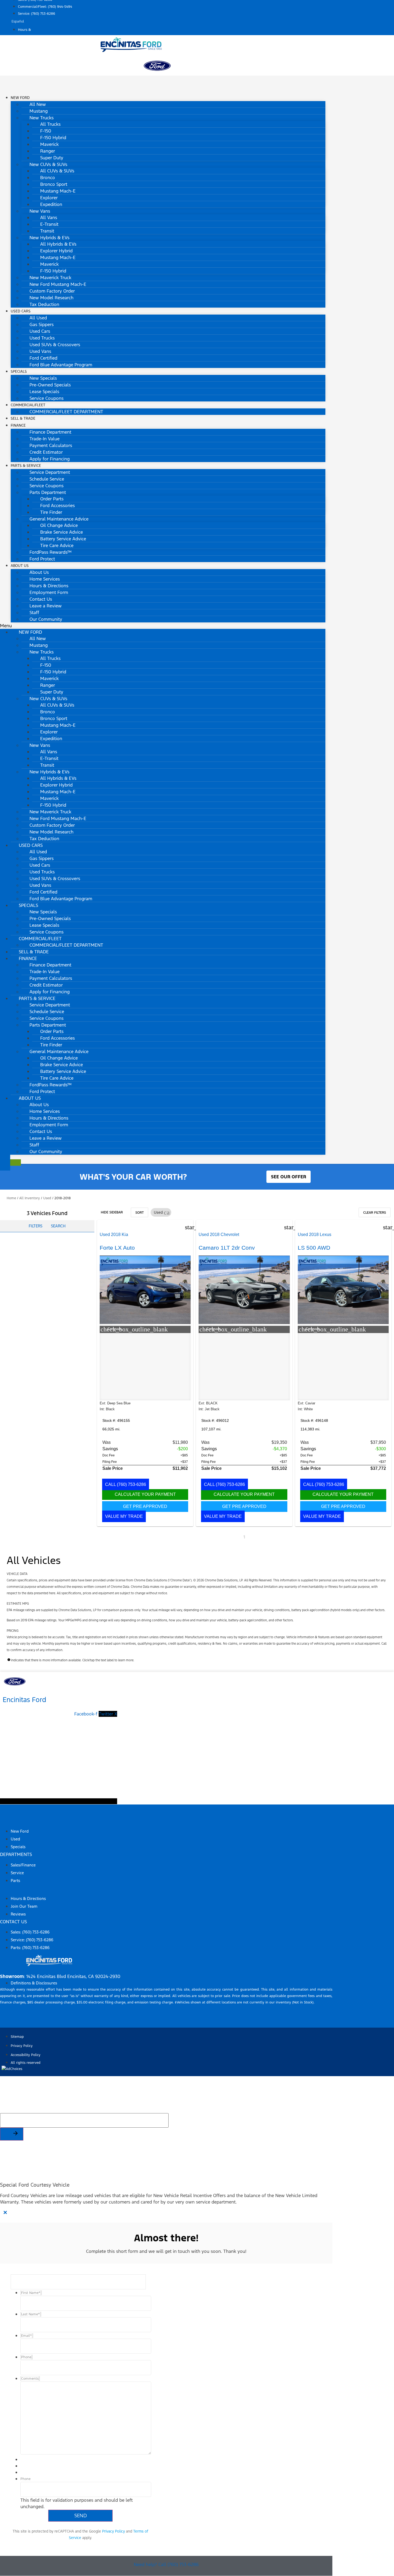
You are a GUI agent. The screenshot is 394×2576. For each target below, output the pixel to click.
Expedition (51, 204)
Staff (34, 612)
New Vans (40, 211)
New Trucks (42, 118)
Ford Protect (42, 559)
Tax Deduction (44, 304)
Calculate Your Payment (145, 1494)
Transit (47, 231)
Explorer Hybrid (56, 251)
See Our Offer (289, 1177)
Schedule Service (47, 479)
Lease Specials (44, 392)
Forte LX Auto (117, 1248)
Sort (140, 1213)
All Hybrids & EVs (58, 244)
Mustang (39, 111)
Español (18, 21)
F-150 (46, 131)
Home (11, 1198)
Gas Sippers (42, 324)
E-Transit (49, 224)
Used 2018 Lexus (315, 1235)
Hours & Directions (49, 586)
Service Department (50, 472)
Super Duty (52, 158)
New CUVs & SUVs (48, 164)
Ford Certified (43, 358)
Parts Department (48, 492)
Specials (19, 372)
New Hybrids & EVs (49, 238)
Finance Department (50, 432)
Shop (6, 1821)
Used (47, 1198)
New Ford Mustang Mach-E (58, 284)
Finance (18, 425)
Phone (25, 2479)
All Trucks (50, 124)
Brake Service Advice (62, 532)
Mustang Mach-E (58, 191)
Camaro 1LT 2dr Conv (227, 1248)
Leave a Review (46, 606)
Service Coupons (47, 398)
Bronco (48, 178)
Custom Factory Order (52, 291)
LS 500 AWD (314, 1248)
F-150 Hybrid (53, 138)
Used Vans (40, 351)
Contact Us (41, 599)
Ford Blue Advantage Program (61, 365)
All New (38, 104)
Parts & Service (26, 466)
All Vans (49, 217)
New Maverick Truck (50, 278)
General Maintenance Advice (59, 519)
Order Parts (52, 499)
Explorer (49, 198)
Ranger (48, 151)
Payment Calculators (51, 445)
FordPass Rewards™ (51, 552)
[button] (163, 626)
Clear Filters (375, 1213)
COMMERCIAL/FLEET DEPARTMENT (66, 412)
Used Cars (21, 311)
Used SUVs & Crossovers (55, 345)
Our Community (46, 619)
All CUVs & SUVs (57, 171)
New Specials (43, 378)
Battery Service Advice (63, 539)
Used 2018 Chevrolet (219, 1235)
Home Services (45, 579)
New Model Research (51, 298)
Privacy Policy (114, 2531)
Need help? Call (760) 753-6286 (166, 2564)
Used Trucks (42, 338)
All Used (38, 318)
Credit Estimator (46, 452)
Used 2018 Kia (114, 1235)
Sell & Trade (34, 952)
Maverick (49, 144)
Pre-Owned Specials (50, 385)
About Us (20, 566)
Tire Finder (51, 512)
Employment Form (49, 592)
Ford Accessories (57, 505)
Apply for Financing (50, 459)
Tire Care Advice (57, 545)
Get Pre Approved (145, 1506)
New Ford (20, 98)
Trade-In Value (44, 439)
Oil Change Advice (59, 525)
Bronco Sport (54, 184)
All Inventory (30, 1198)
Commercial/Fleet (28, 405)
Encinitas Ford (25, 1700)
